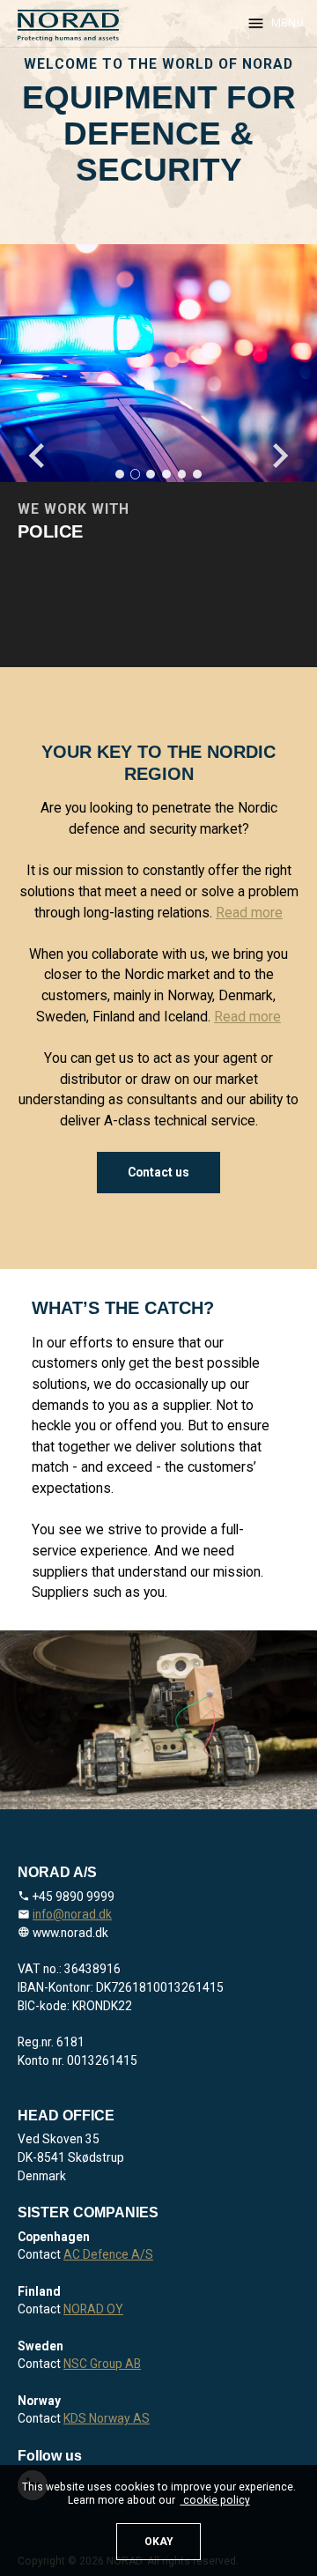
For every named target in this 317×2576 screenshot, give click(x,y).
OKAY (159, 2542)
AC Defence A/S (108, 2254)
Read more (249, 913)
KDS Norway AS (107, 2418)
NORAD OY (93, 2309)
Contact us (158, 1172)
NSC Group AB (102, 2364)
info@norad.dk (72, 1914)
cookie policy (215, 2500)
